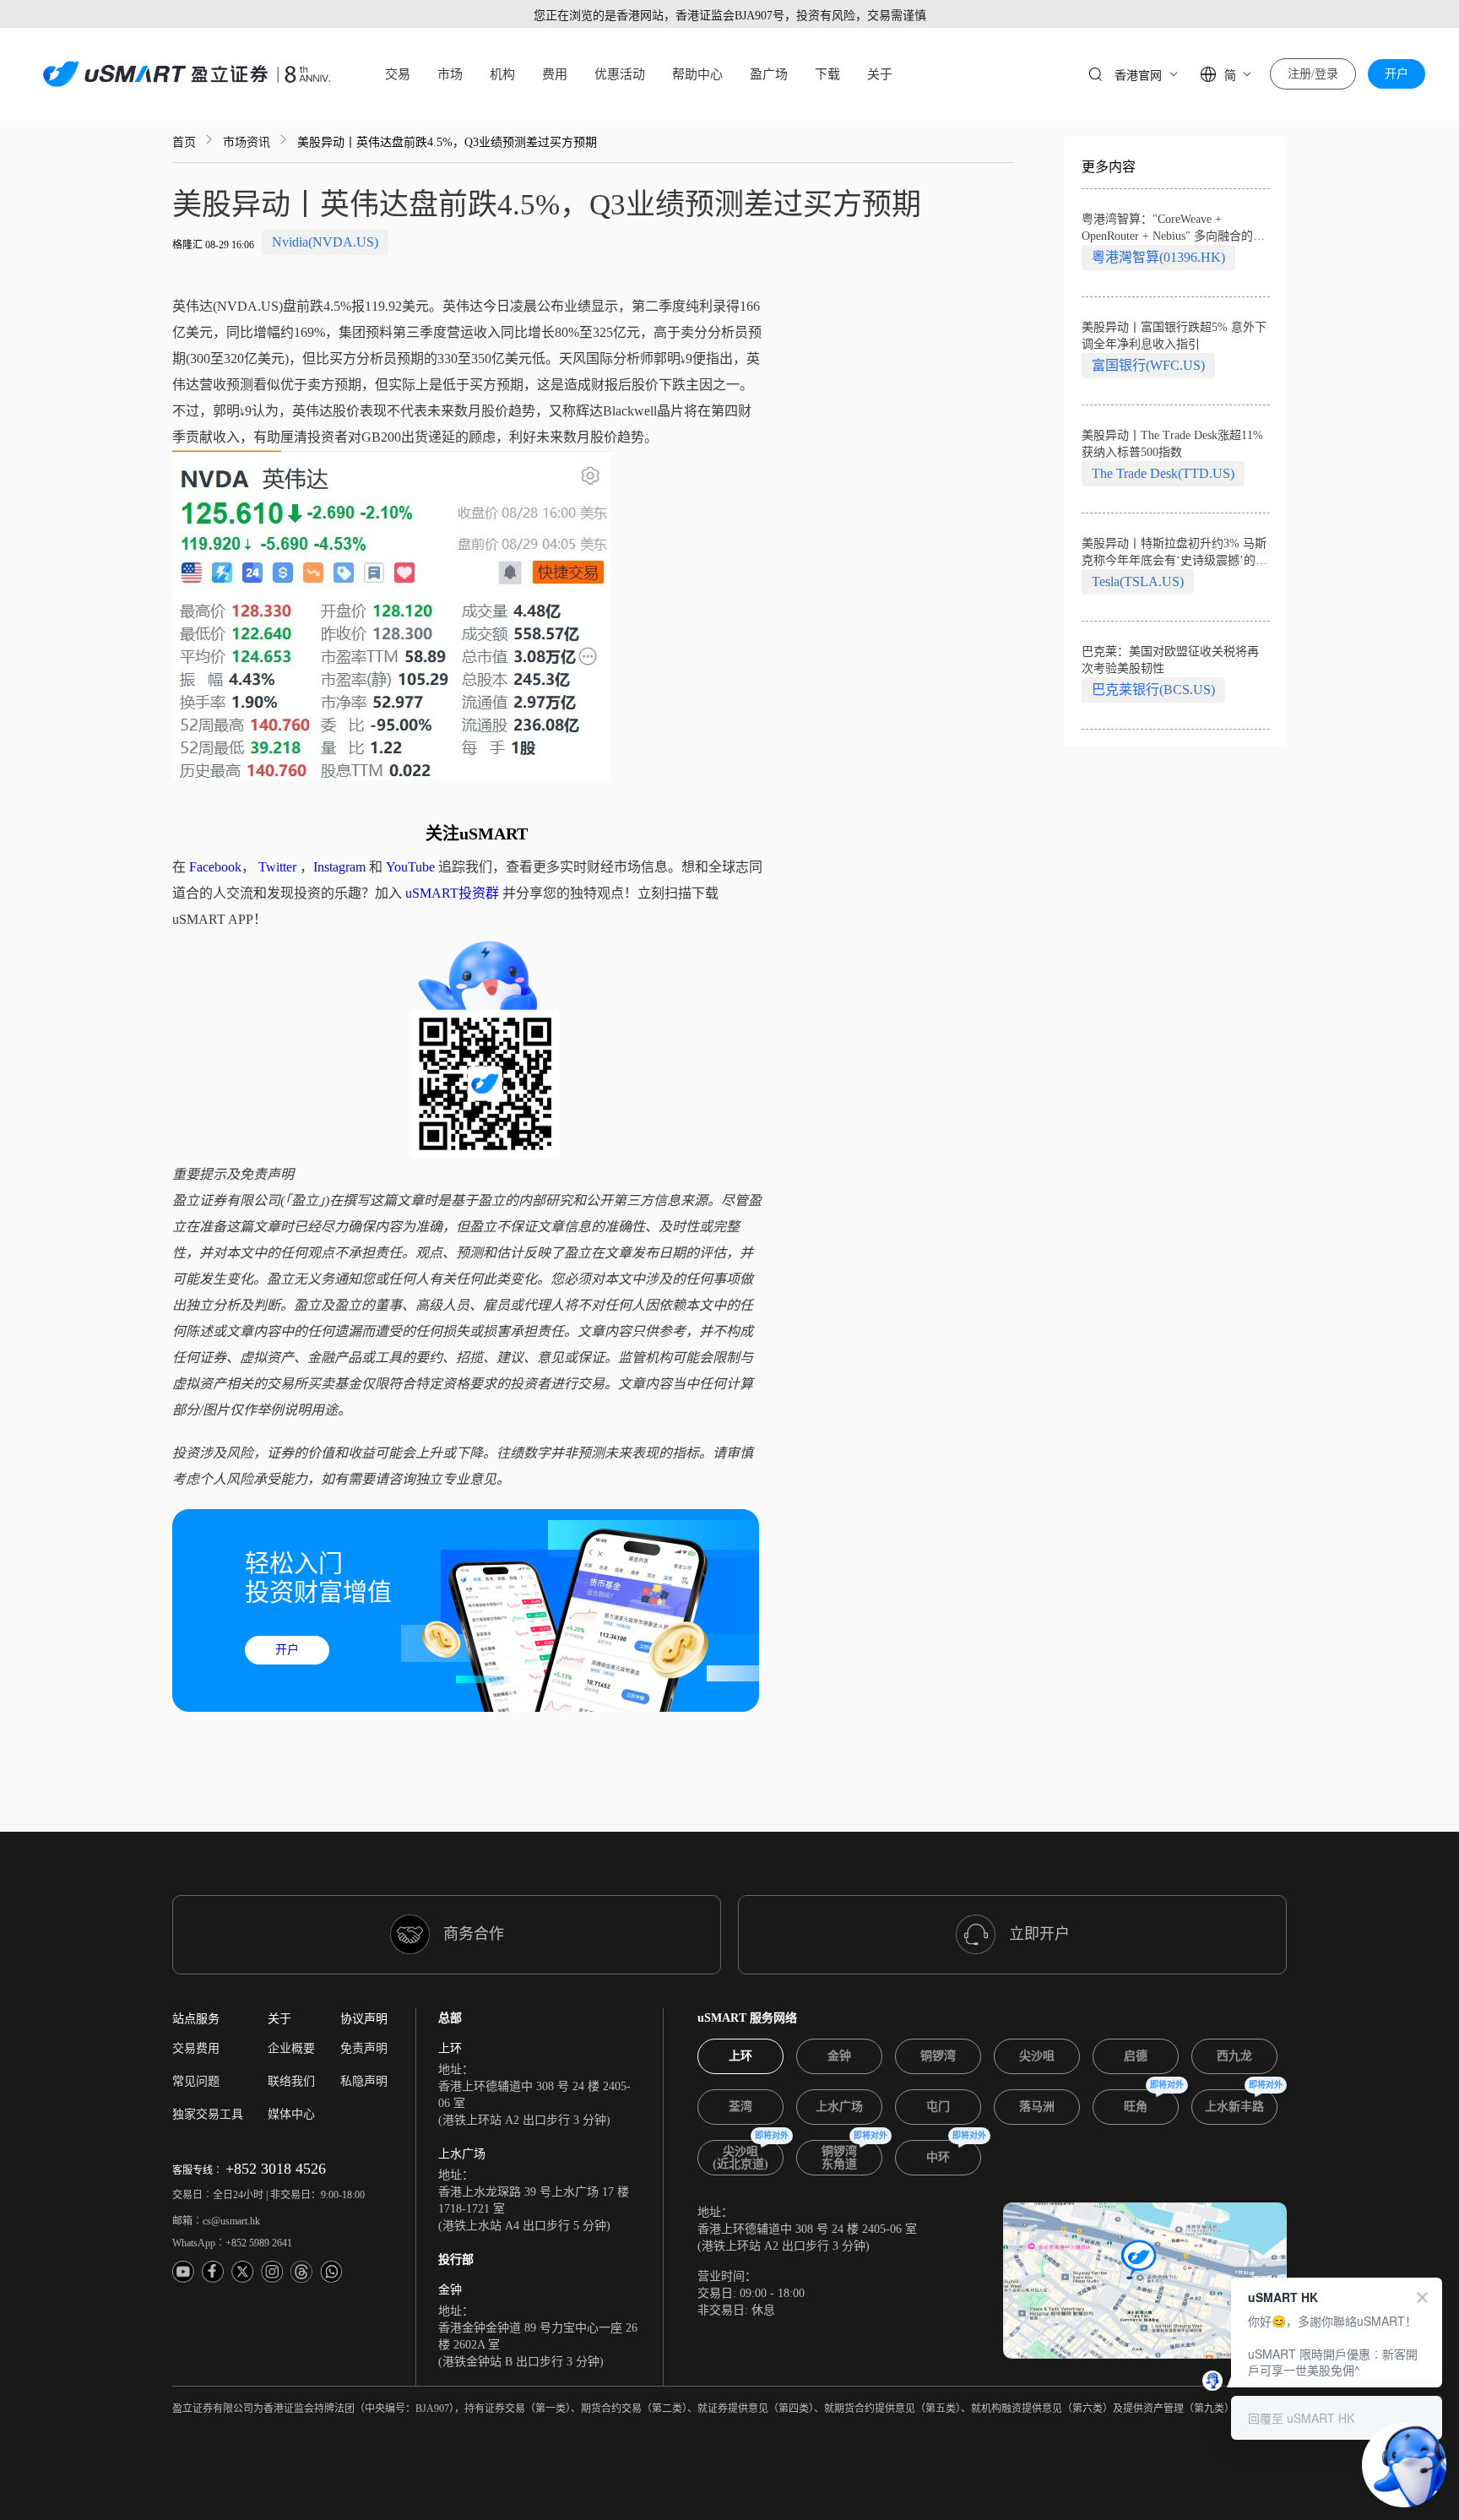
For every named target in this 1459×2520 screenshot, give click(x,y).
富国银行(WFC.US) (1148, 365)
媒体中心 (291, 2114)
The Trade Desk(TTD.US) (1163, 473)
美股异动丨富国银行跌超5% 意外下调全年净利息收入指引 (1174, 336)
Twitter (277, 867)
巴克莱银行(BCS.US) (1153, 690)
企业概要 (291, 2048)
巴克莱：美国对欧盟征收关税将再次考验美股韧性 (1170, 660)
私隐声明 (364, 2081)
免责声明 (364, 2048)
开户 (1397, 74)
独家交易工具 (208, 2114)
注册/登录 (1313, 74)
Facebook (215, 867)
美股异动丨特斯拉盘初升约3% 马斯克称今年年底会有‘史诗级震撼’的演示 (1174, 553)
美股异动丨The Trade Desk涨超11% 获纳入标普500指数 (1172, 444)
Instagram (339, 867)
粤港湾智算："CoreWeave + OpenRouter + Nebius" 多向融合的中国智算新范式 (1173, 229)
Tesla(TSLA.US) (1138, 581)
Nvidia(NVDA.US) (325, 242)
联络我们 (291, 2081)
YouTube (410, 867)
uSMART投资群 (452, 893)
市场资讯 (247, 142)
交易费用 (196, 2048)
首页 (184, 142)
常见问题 (196, 2081)
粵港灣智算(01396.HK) (1158, 257)
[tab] (740, 2056)
